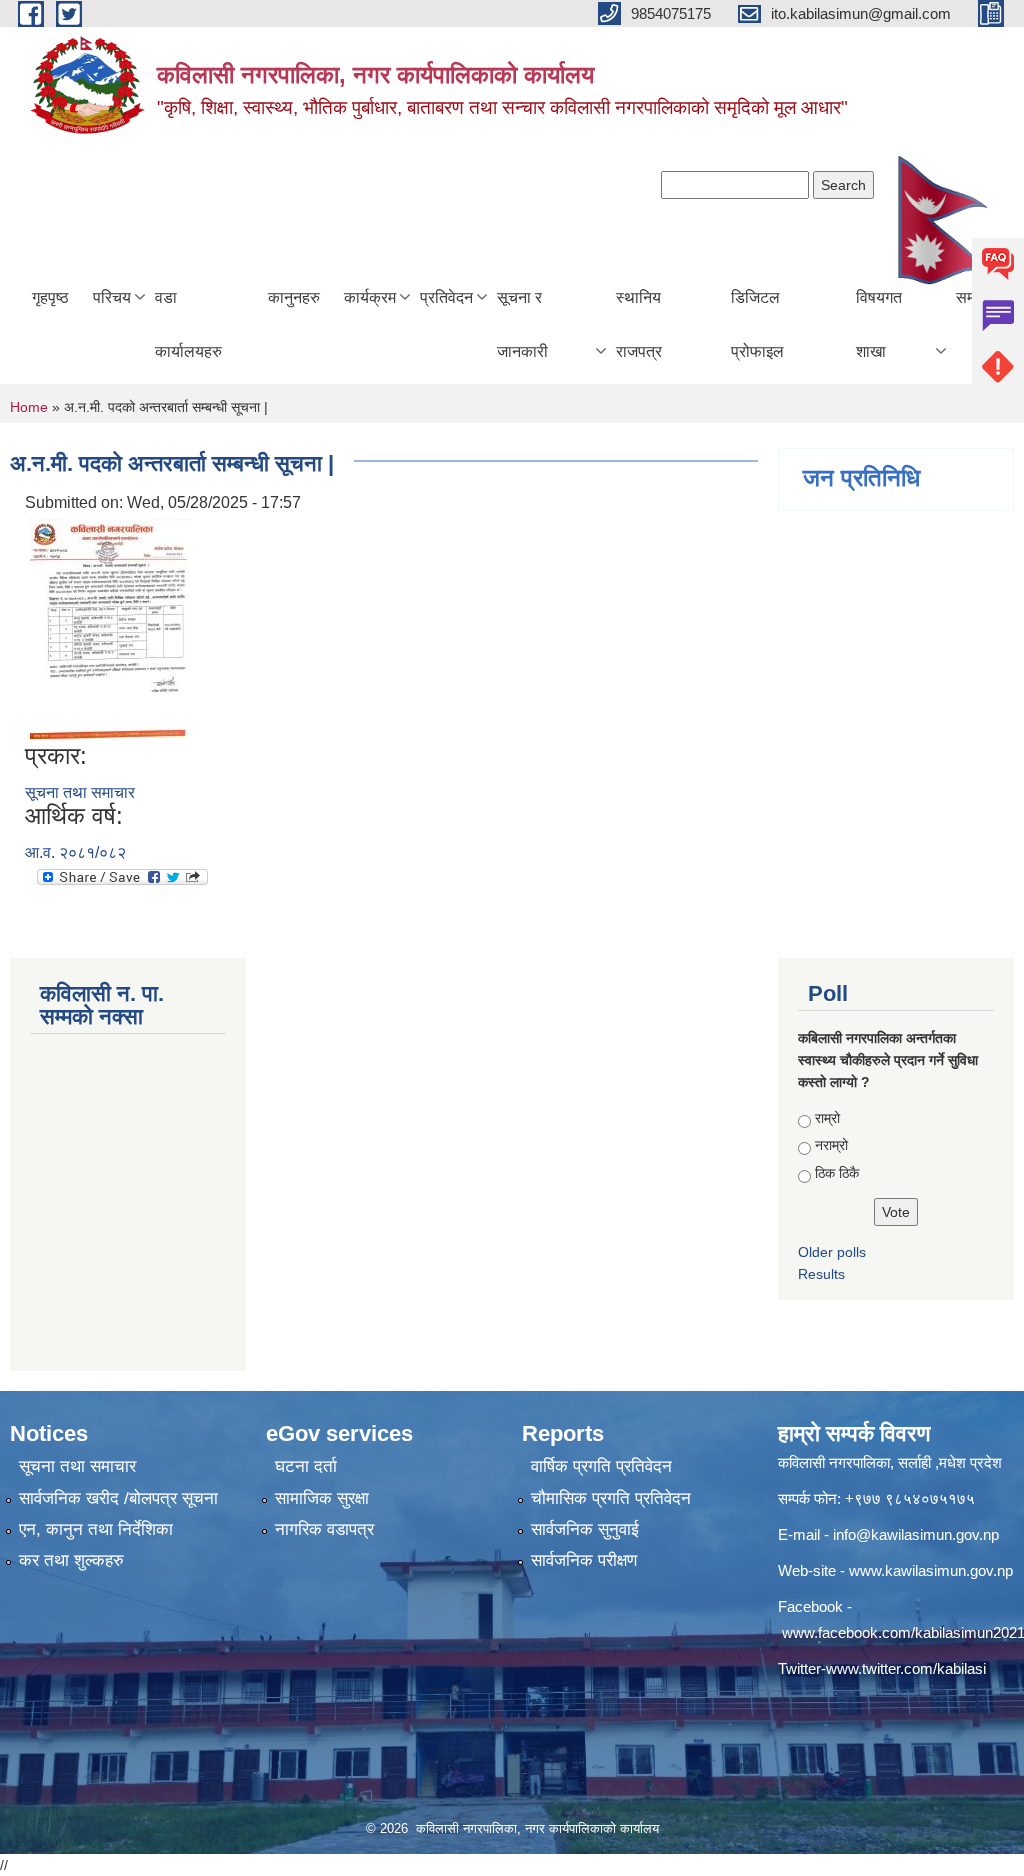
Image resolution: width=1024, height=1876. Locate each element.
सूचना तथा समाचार (80, 792)
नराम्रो (831, 1145)
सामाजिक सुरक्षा (322, 1498)
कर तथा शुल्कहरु (71, 1560)
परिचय (112, 297)
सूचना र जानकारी (522, 324)
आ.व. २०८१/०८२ (75, 852)
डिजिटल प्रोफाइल (757, 324)
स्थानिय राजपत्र (639, 324)
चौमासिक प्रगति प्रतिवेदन (611, 1498)
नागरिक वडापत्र (324, 1529)
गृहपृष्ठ (50, 297)
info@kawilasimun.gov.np (916, 1534)
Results (821, 1274)
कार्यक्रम (370, 297)
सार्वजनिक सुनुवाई (585, 1529)
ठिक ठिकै (837, 1173)
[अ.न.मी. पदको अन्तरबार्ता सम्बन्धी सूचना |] (110, 627)
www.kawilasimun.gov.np (931, 1570)
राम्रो (827, 1118)
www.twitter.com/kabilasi (906, 1668)
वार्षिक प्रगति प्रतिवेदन (601, 1466)
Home (29, 407)
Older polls (832, 1252)
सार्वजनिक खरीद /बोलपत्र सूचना (118, 1498)
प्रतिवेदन (446, 297)
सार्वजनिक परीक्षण (584, 1560)
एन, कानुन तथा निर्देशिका (96, 1529)
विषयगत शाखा (879, 324)
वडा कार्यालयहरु (188, 324)
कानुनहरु (294, 297)
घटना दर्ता (306, 1466)
